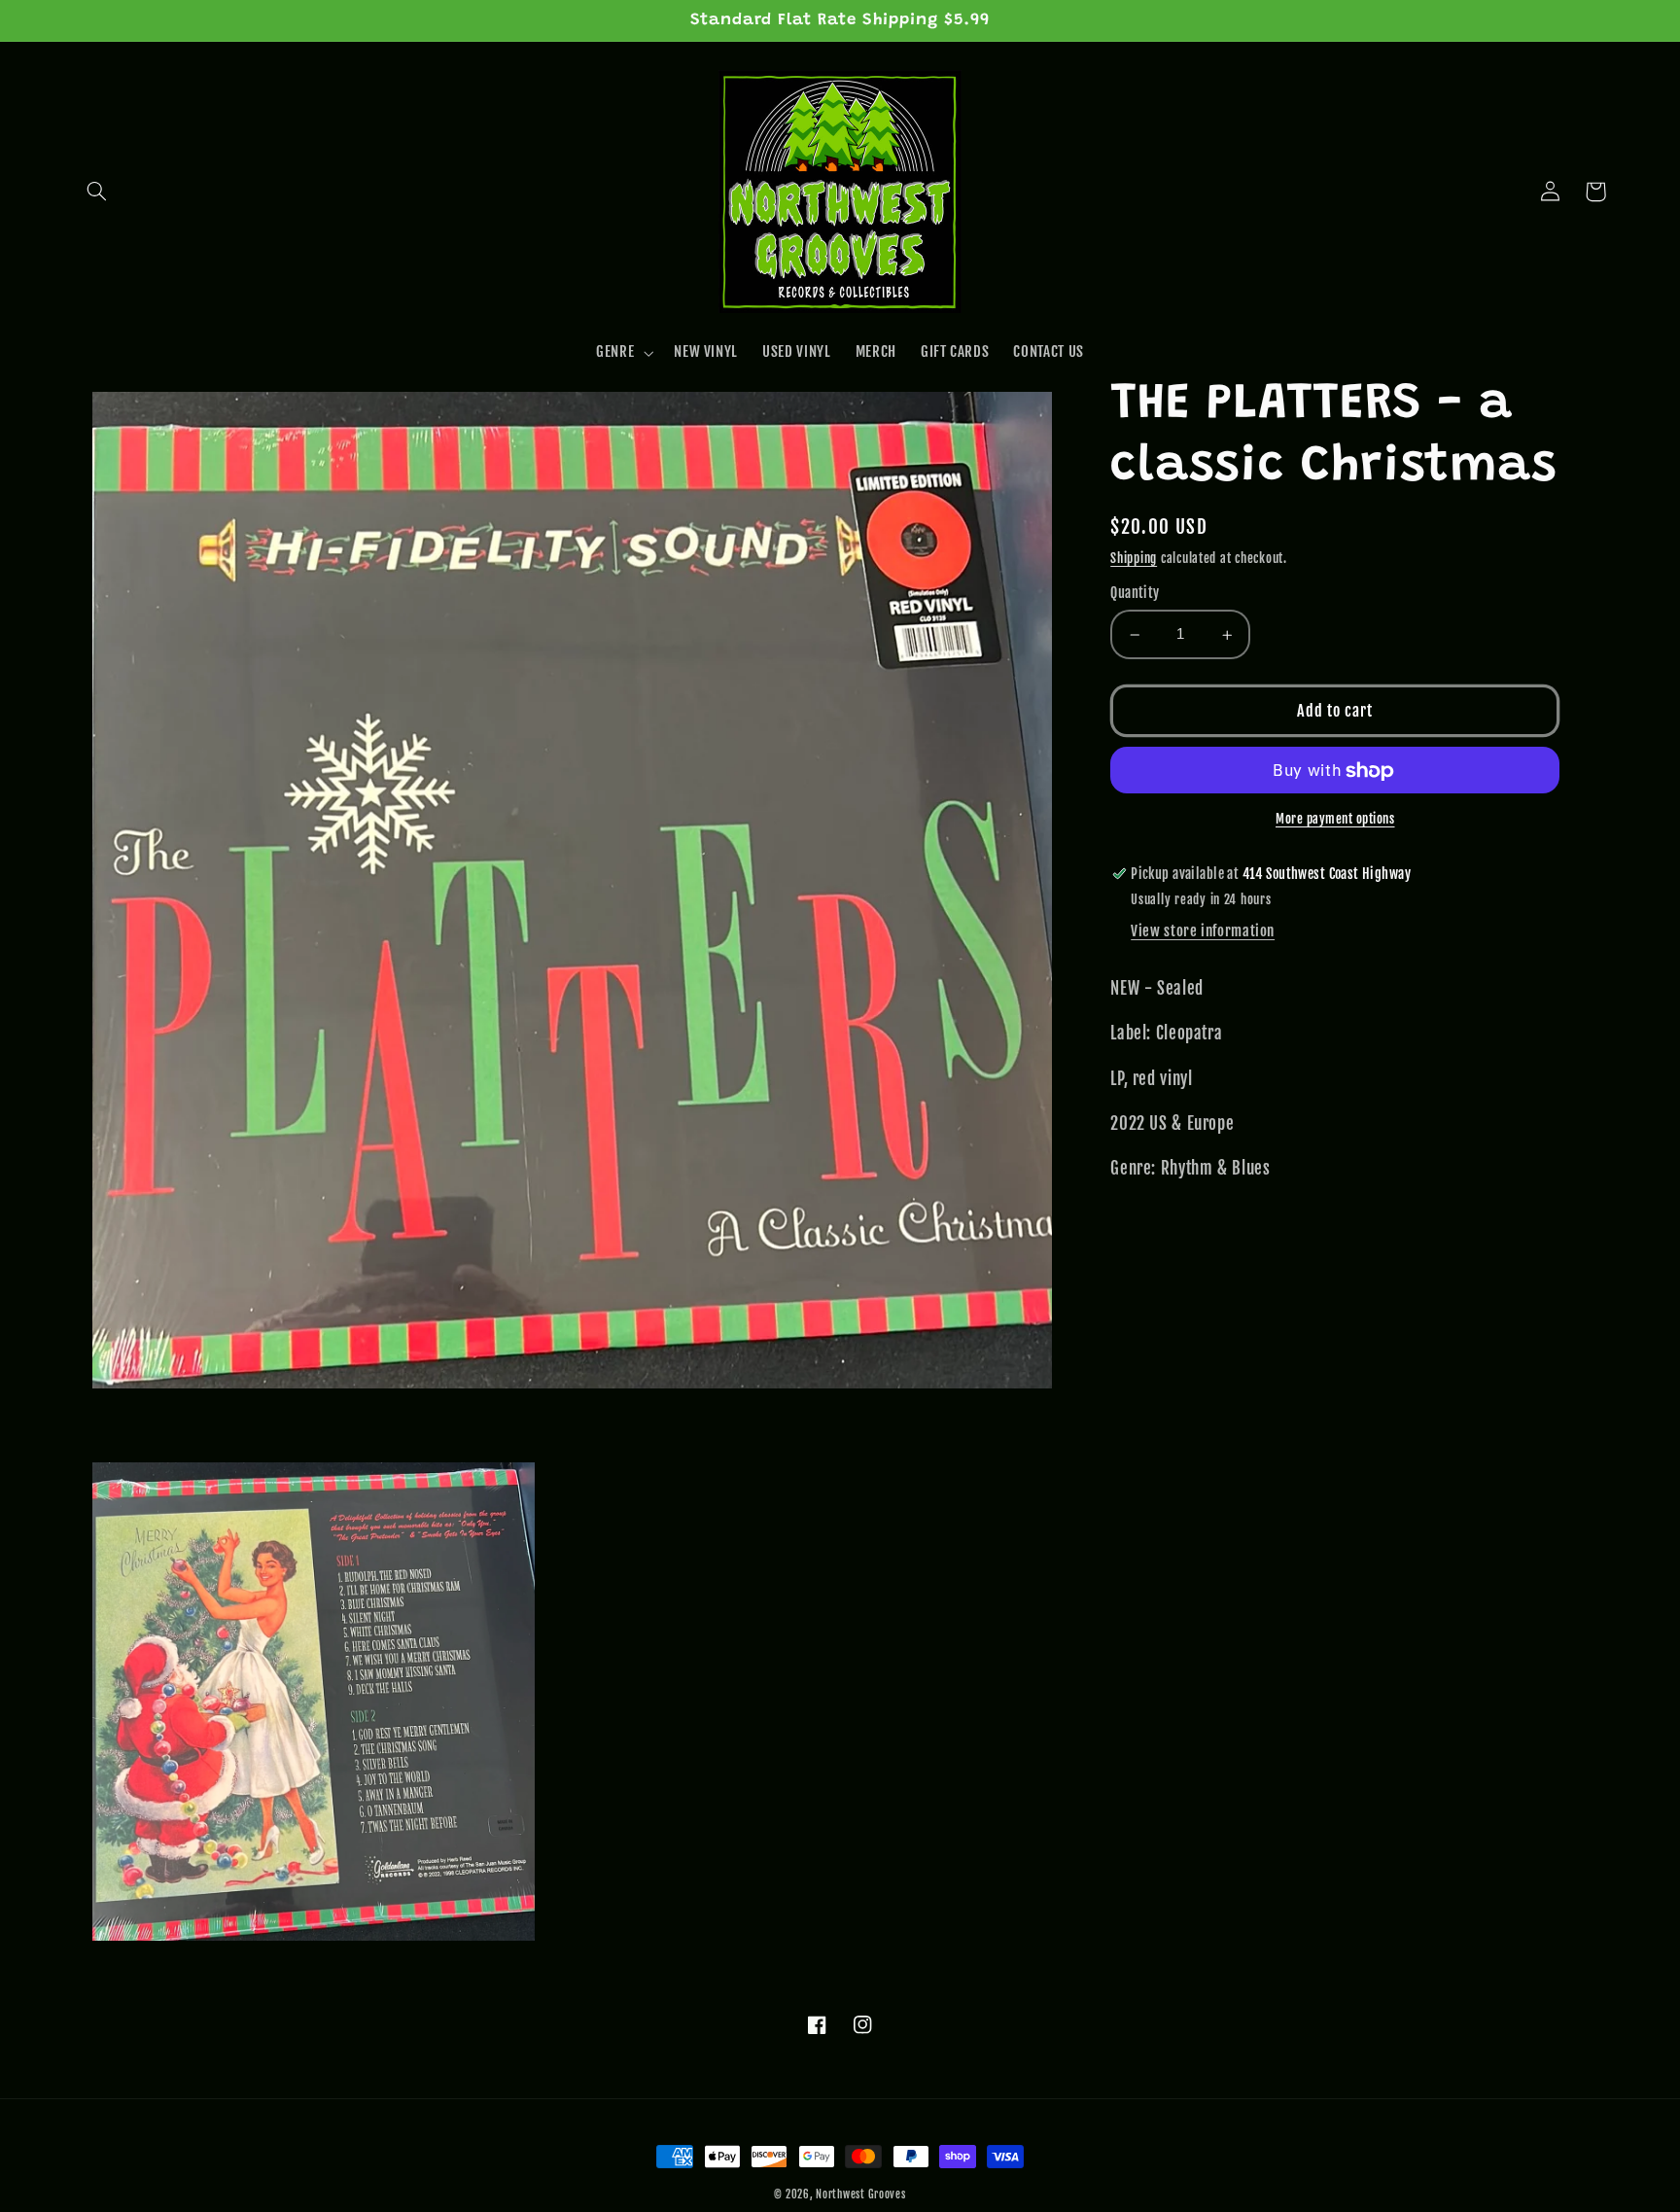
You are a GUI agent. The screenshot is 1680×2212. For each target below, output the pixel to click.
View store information (1203, 932)
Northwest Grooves (861, 2194)
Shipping (1134, 558)
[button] (97, 192)
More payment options (1335, 820)
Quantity (1135, 594)
